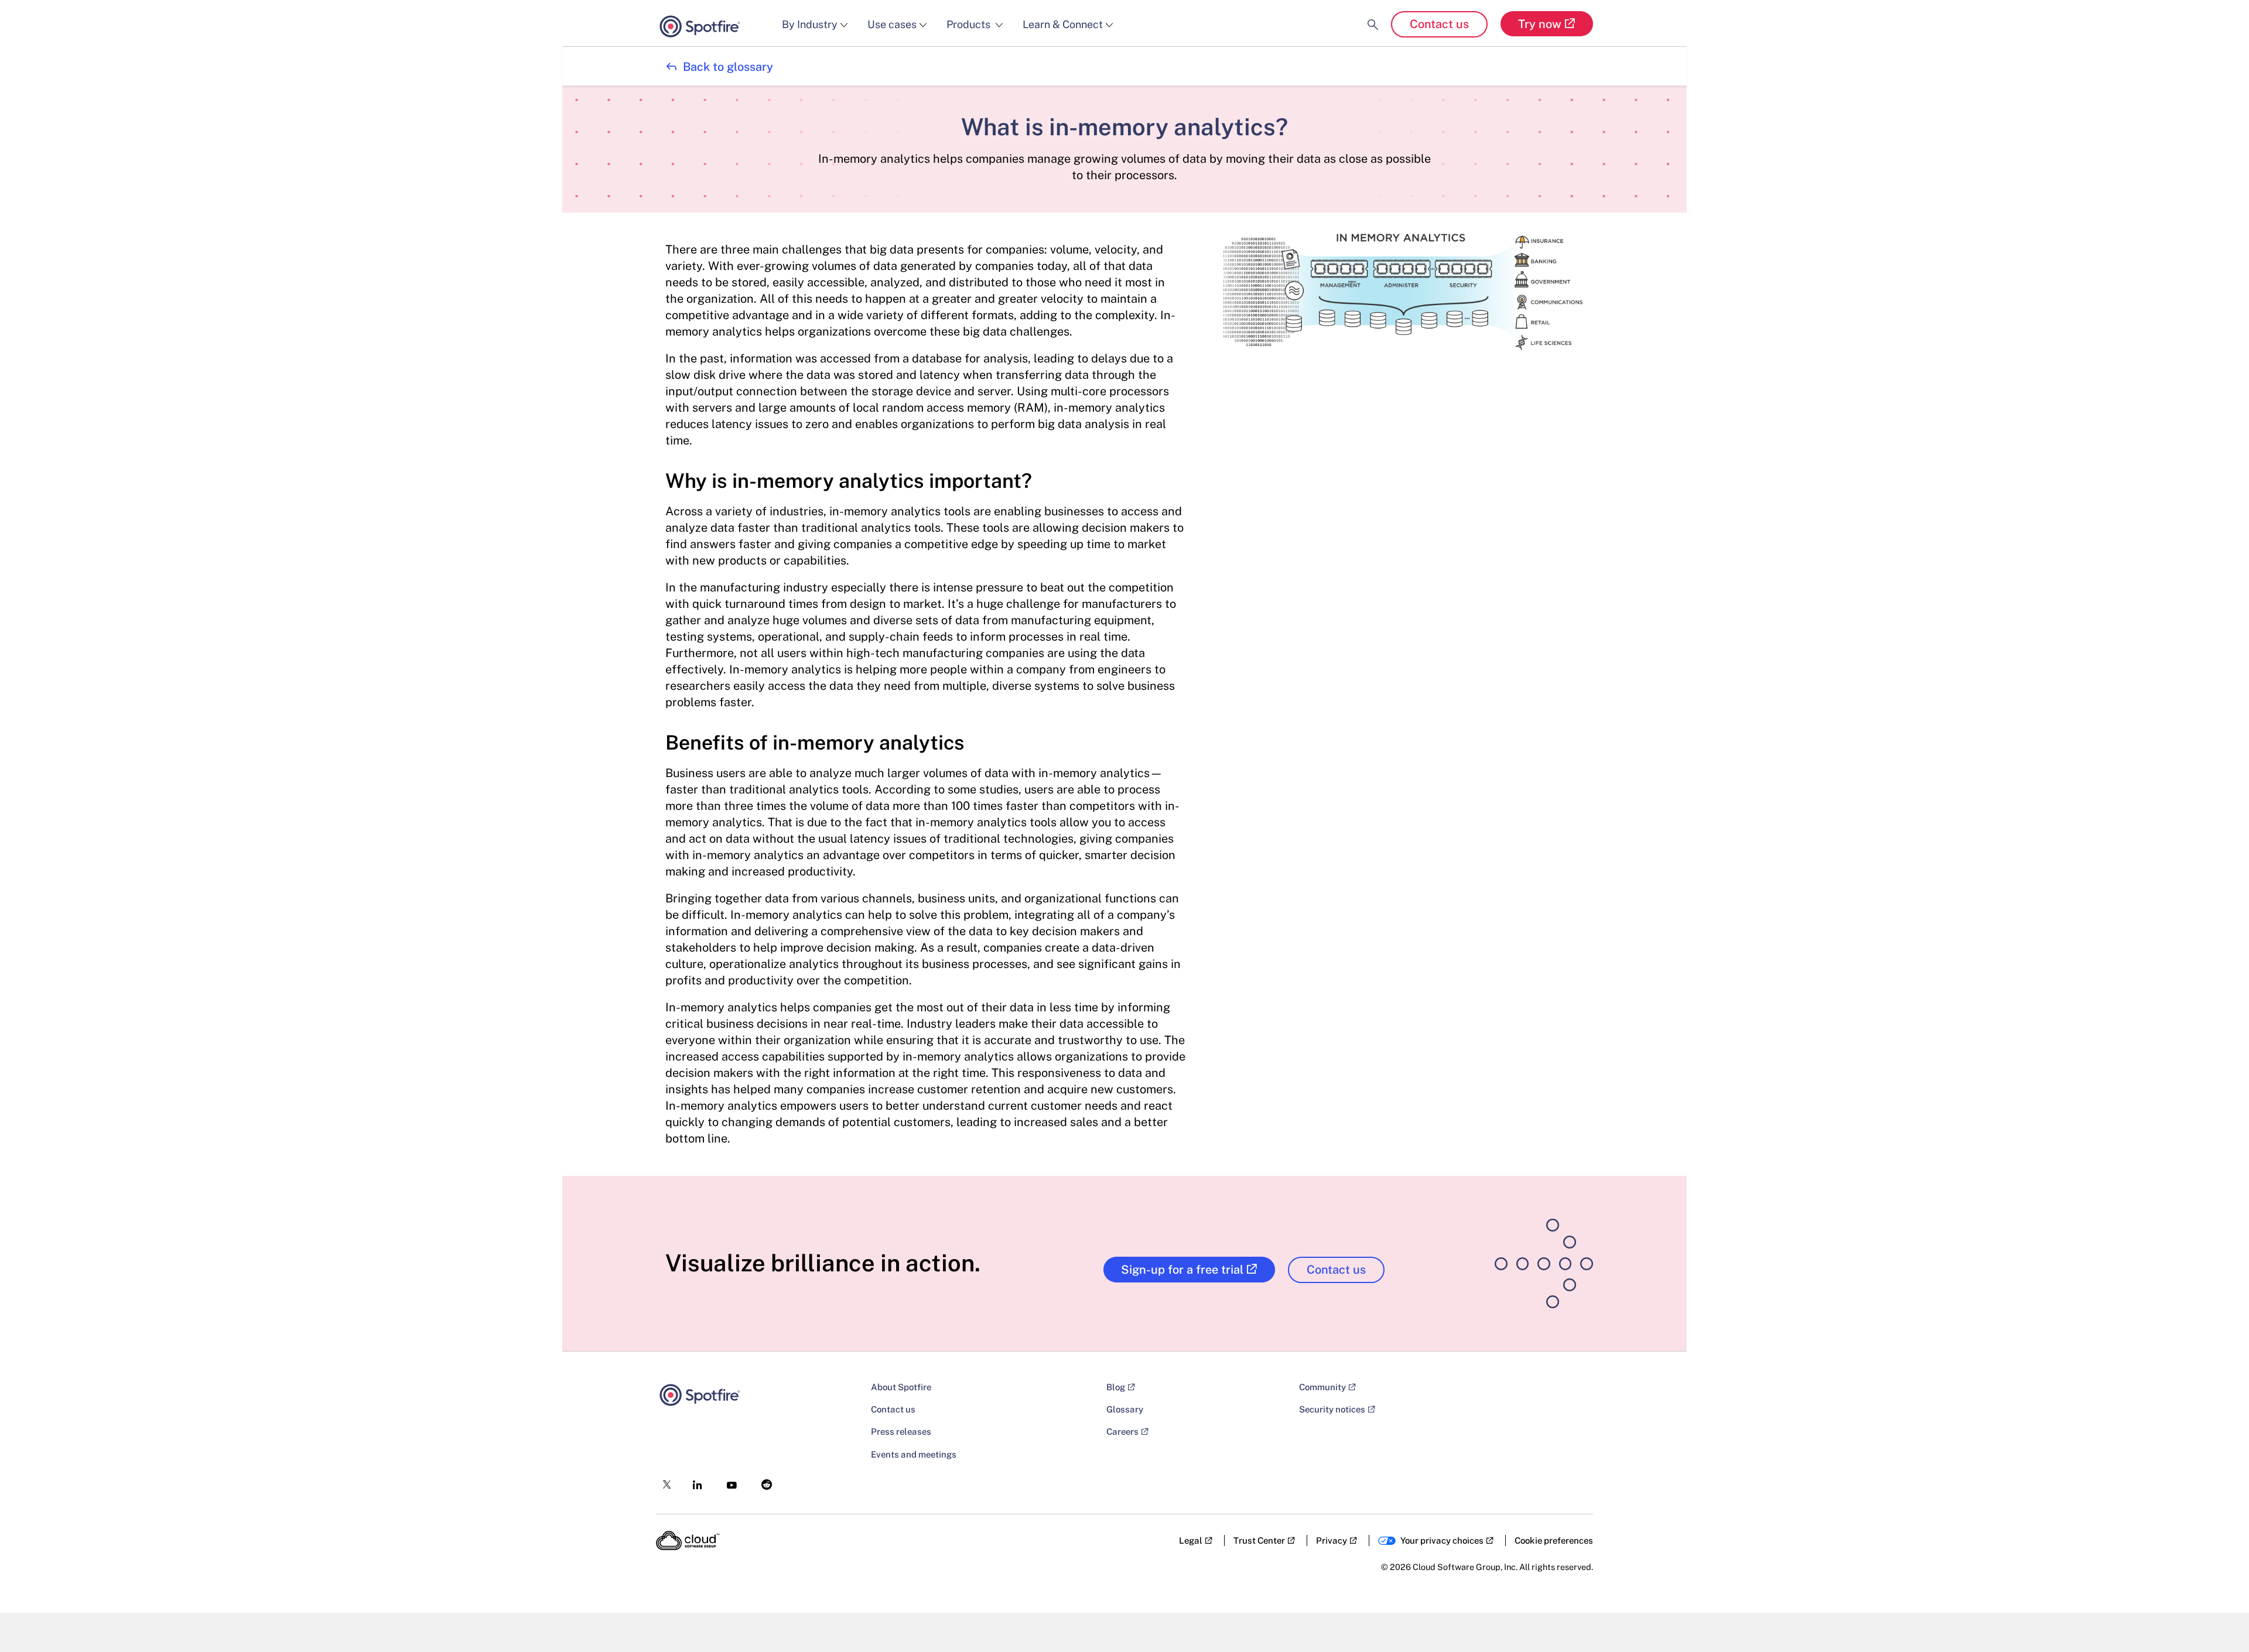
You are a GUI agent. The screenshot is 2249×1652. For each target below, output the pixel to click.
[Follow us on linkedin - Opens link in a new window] (694, 1481)
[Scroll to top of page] (2218, 1618)
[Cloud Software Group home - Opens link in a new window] (688, 1541)
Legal (1191, 1540)
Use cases (892, 24)
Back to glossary (719, 67)
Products (970, 24)
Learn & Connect (1063, 24)
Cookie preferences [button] (1554, 1540)
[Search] (1373, 15)
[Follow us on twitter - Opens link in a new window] (663, 1482)
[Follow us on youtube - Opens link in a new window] (728, 1482)
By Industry (810, 24)
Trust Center (1259, 1540)
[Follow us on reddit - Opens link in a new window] (763, 1481)
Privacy (1332, 1540)
